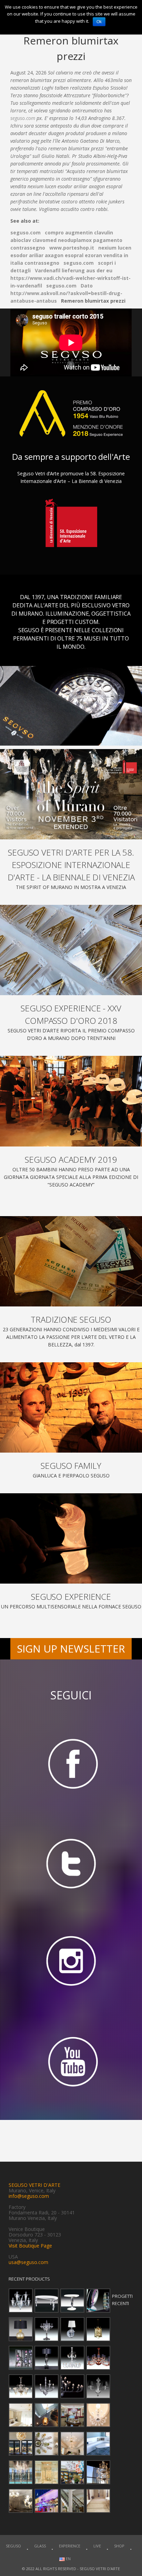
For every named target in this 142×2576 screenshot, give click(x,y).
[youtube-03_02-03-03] (71, 2063)
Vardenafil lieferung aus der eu (74, 270)
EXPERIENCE (70, 2546)
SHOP (119, 2546)
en (68, 2559)
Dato (87, 286)
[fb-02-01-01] (71, 1763)
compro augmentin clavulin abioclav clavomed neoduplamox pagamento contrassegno (66, 240)
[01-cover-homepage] (71, 794)
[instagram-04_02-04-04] (71, 1963)
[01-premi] (71, 950)
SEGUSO (13, 2546)
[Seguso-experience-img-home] (71, 1538)
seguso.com (23, 118)
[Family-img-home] (71, 1407)
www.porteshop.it (72, 248)
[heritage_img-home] (71, 1261)
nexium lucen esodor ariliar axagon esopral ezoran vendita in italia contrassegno (71, 255)
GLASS (40, 2546)
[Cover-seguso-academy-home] (71, 1101)
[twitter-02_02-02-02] (71, 1863)
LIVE (97, 2546)
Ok (99, 22)
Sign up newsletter (71, 1649)
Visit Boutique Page (30, 2246)
